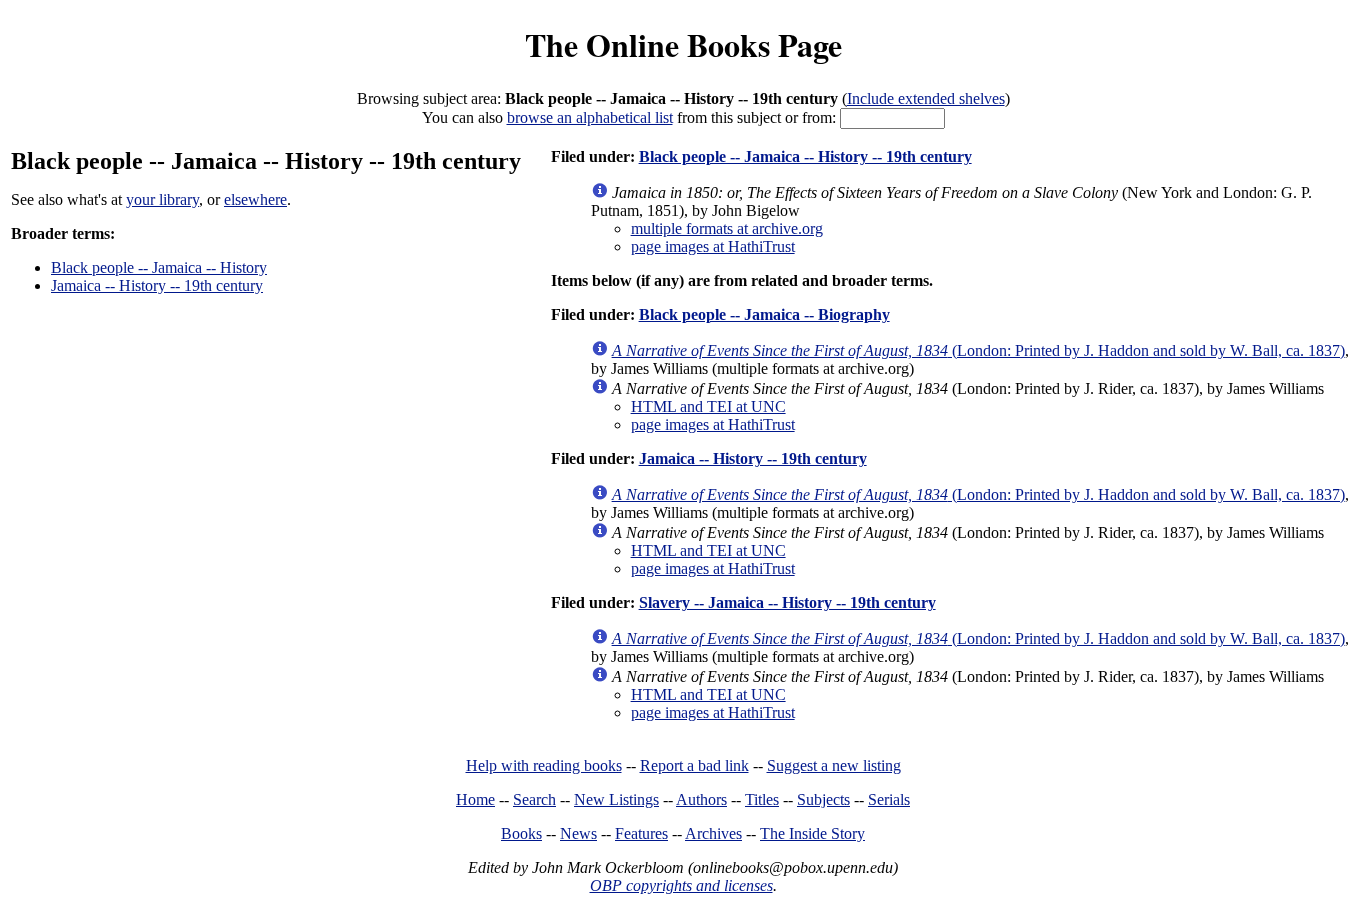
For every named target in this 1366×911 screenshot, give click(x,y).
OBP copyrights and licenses (681, 885)
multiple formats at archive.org (727, 228)
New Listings (616, 799)
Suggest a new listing (834, 765)
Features (641, 833)
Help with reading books (544, 765)
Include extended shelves (926, 98)
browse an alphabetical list (590, 117)
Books (521, 833)
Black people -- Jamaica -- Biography (764, 314)
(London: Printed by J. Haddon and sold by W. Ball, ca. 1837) (978, 350)
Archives (713, 833)
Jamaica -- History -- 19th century (157, 285)
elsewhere (255, 199)
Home (475, 799)
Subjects (823, 799)
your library (162, 199)
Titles (762, 799)
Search (534, 799)
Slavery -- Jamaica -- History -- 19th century (787, 602)
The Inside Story (812, 833)
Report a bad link (694, 765)
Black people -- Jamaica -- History (159, 267)
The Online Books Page (683, 44)
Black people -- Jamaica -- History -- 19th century (805, 156)
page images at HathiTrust (713, 246)
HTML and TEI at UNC (708, 406)
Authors (701, 799)
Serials (889, 799)
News (578, 833)
